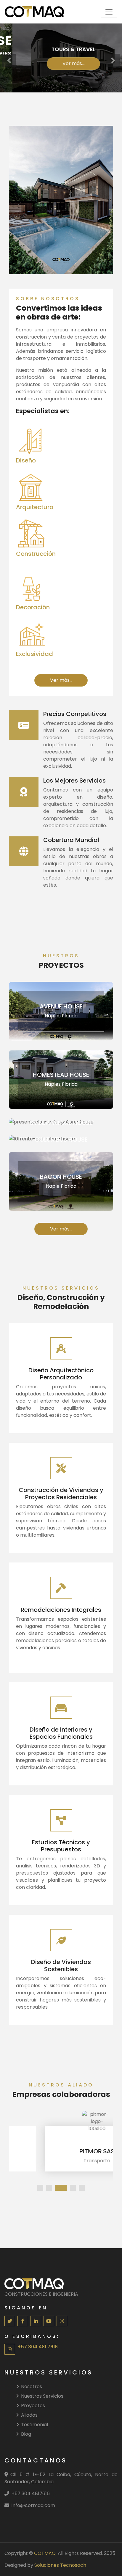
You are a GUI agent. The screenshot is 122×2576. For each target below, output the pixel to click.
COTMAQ (45, 2553)
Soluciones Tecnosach (60, 2565)
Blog (26, 2434)
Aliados (29, 2415)
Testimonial (34, 2425)
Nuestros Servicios (42, 2396)
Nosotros (32, 2387)
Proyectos (33, 2406)
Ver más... (61, 63)
